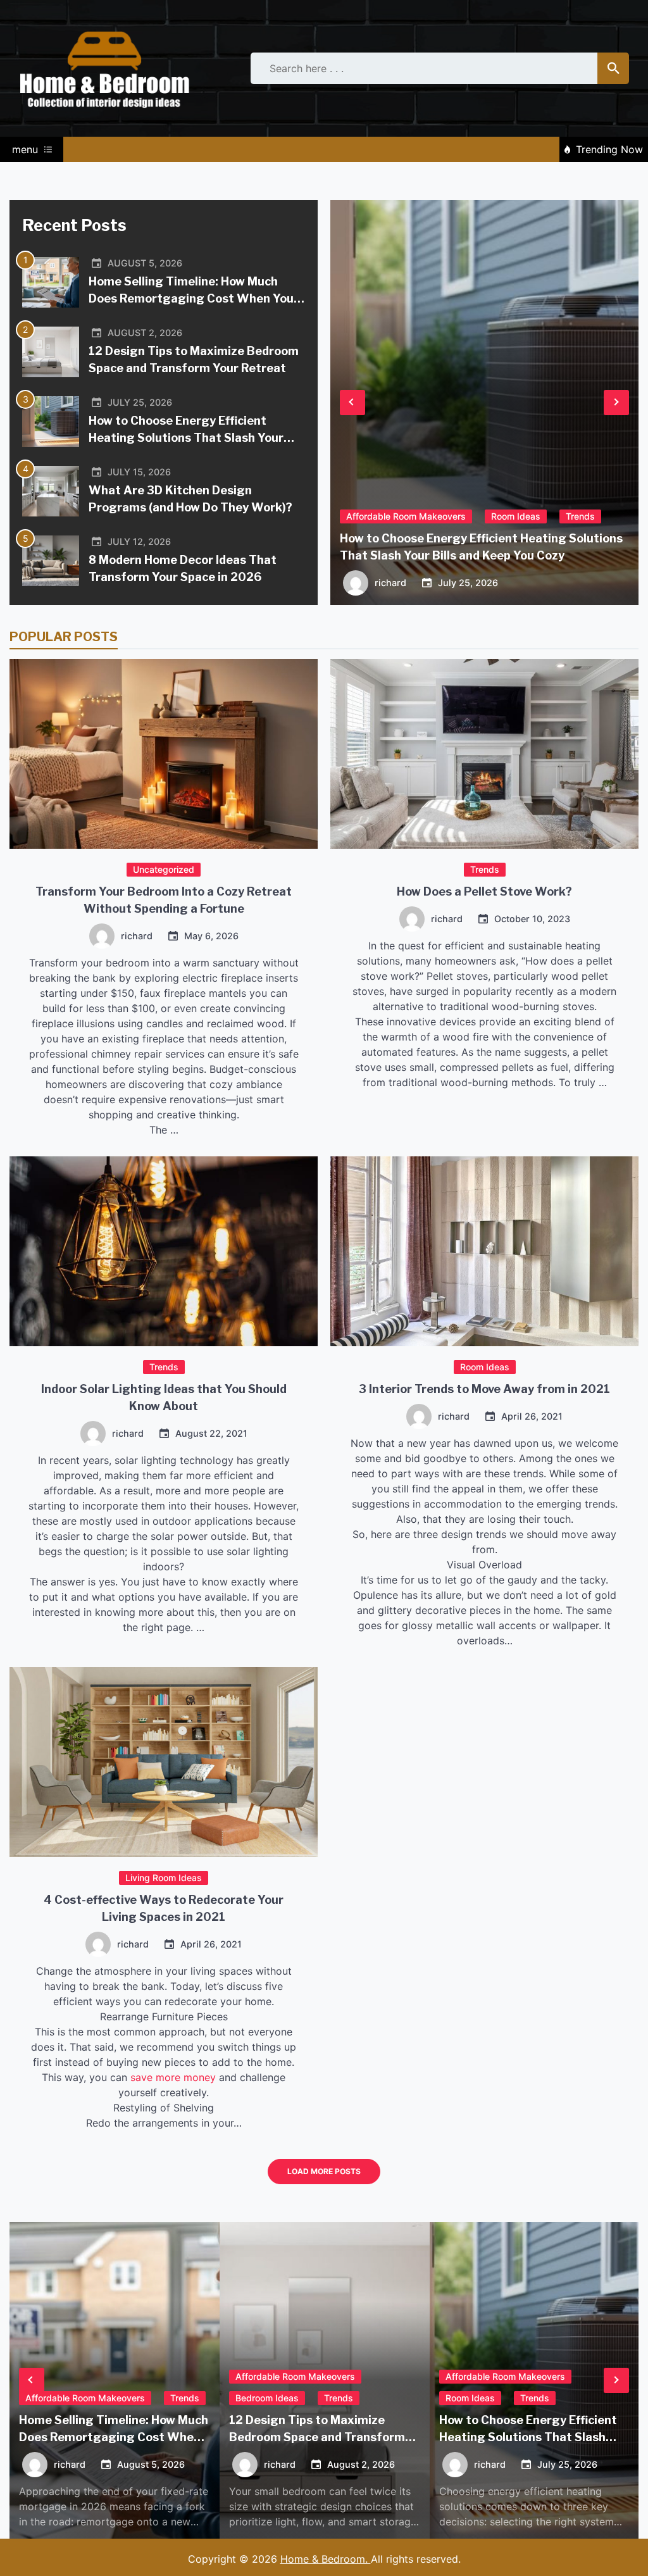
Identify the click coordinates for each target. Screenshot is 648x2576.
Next (616, 403)
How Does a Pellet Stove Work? (484, 891)
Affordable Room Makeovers (406, 516)
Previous (352, 403)
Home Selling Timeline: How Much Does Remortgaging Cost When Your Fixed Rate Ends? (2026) (194, 298)
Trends (485, 869)
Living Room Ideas (164, 1878)
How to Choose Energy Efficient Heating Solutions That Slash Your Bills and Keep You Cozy (186, 438)
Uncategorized (164, 869)
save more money (173, 2077)
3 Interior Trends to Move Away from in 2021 (484, 1389)
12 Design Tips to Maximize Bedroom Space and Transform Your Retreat (317, 2437)
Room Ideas (485, 1367)
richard (137, 936)
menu (25, 149)
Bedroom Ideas (267, 2398)
